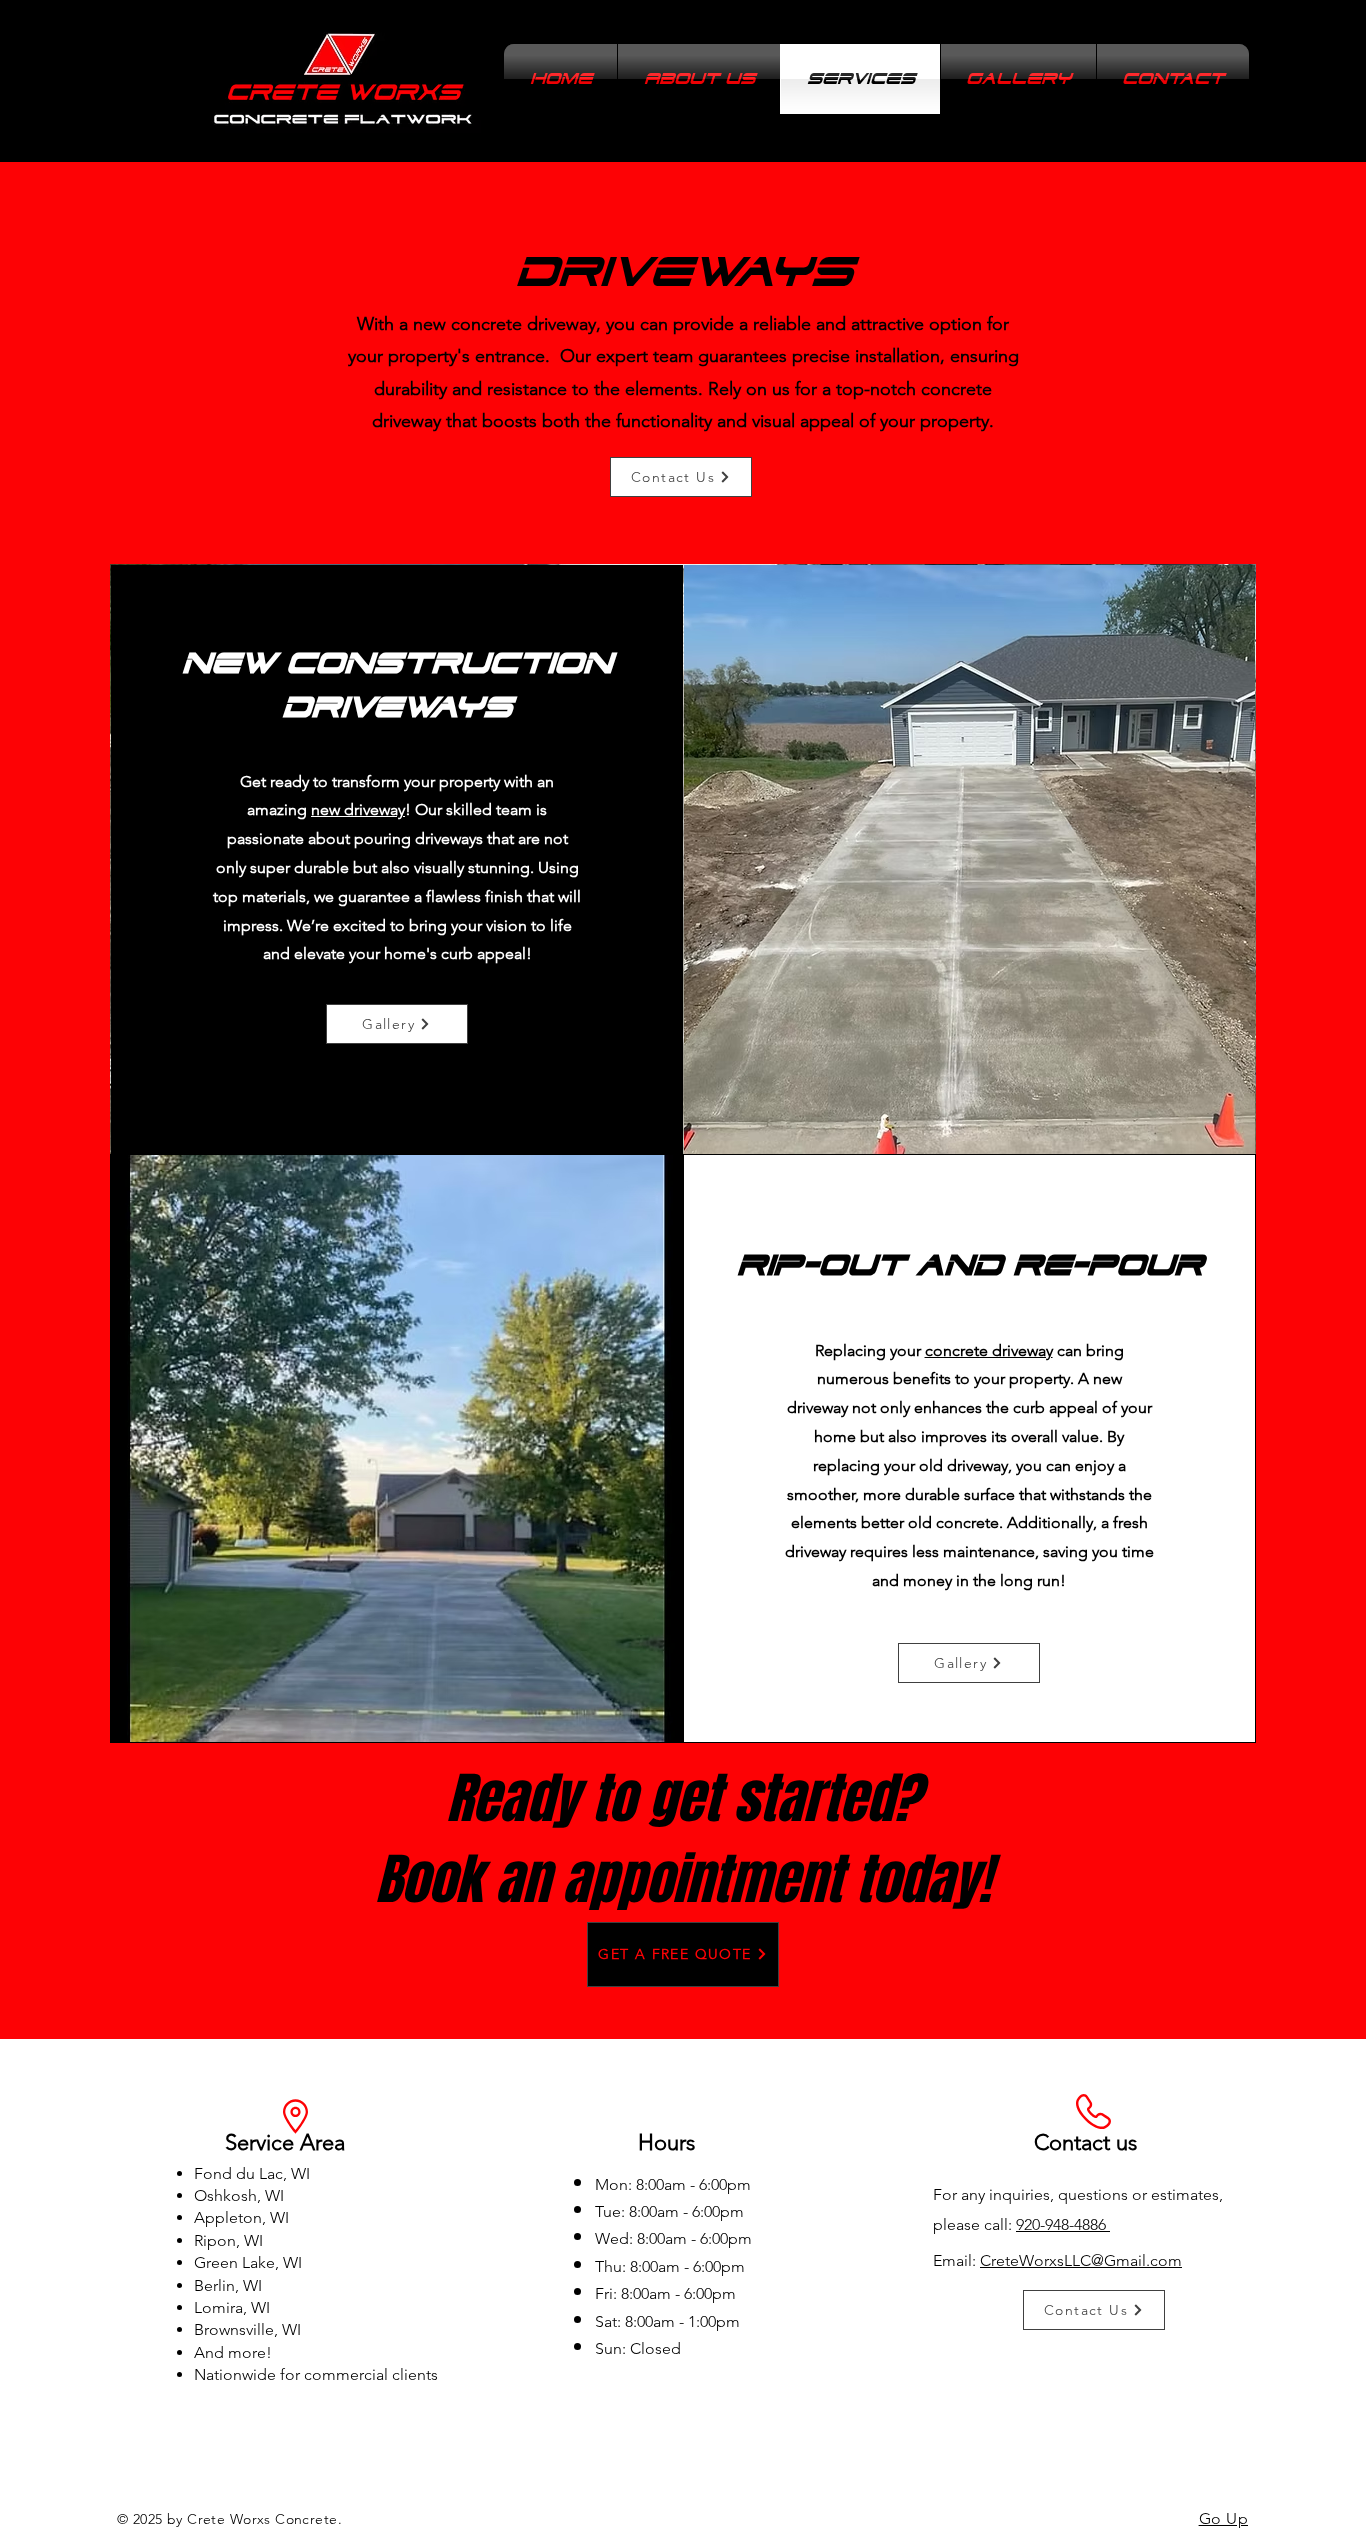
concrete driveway (989, 1350)
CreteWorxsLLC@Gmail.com (1081, 2260)
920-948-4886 (1063, 2224)
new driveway (358, 809)
